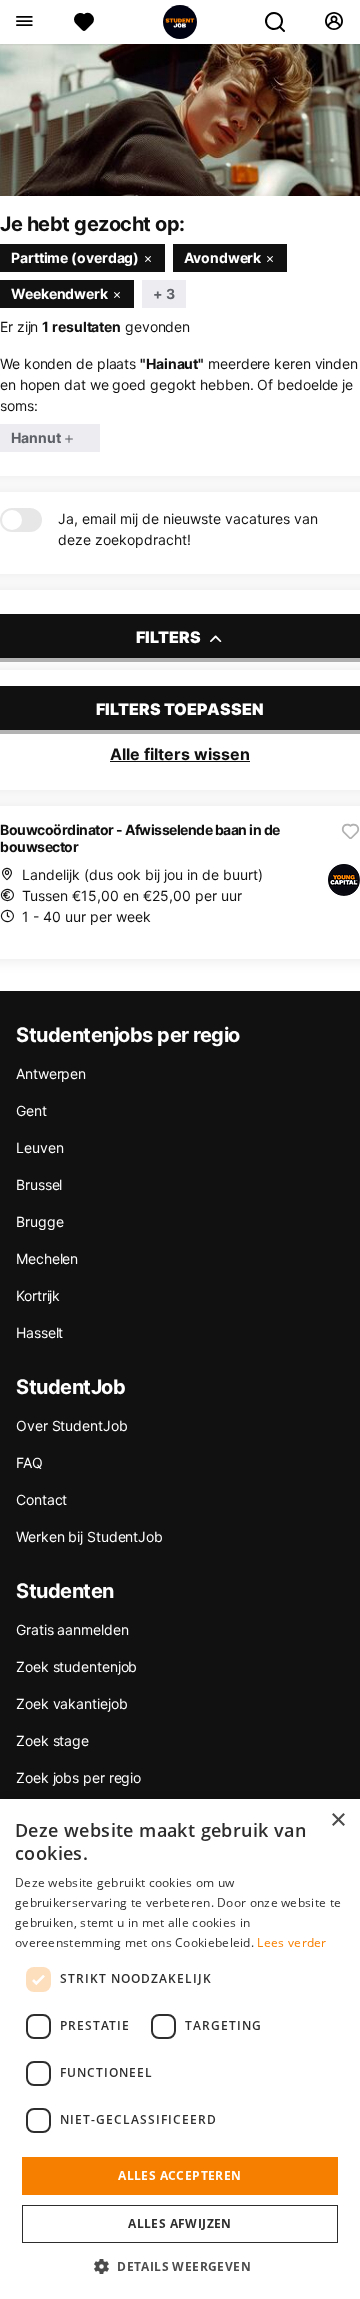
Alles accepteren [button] (179, 2175)
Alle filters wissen (180, 754)
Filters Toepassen (180, 709)
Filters (170, 637)
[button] (180, 2266)
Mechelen (47, 1258)
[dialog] (180, 2049)
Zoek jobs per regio (78, 1777)
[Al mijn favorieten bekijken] (84, 22)
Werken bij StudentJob (89, 1536)
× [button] (337, 1820)
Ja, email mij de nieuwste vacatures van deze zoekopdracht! (188, 529)
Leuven (39, 1147)
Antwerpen (51, 1073)
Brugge (39, 1221)
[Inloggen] (333, 22)
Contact (41, 1499)
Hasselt (39, 1332)
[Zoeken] (283, 22)
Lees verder (291, 1942)
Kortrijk (38, 1295)
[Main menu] (23, 22)
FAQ (29, 1462)
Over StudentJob (72, 1425)
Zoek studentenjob (76, 1666)
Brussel (39, 1184)
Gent (31, 1110)
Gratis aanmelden (72, 1629)
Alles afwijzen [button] (180, 2223)
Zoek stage (52, 1740)
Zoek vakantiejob (71, 1703)
